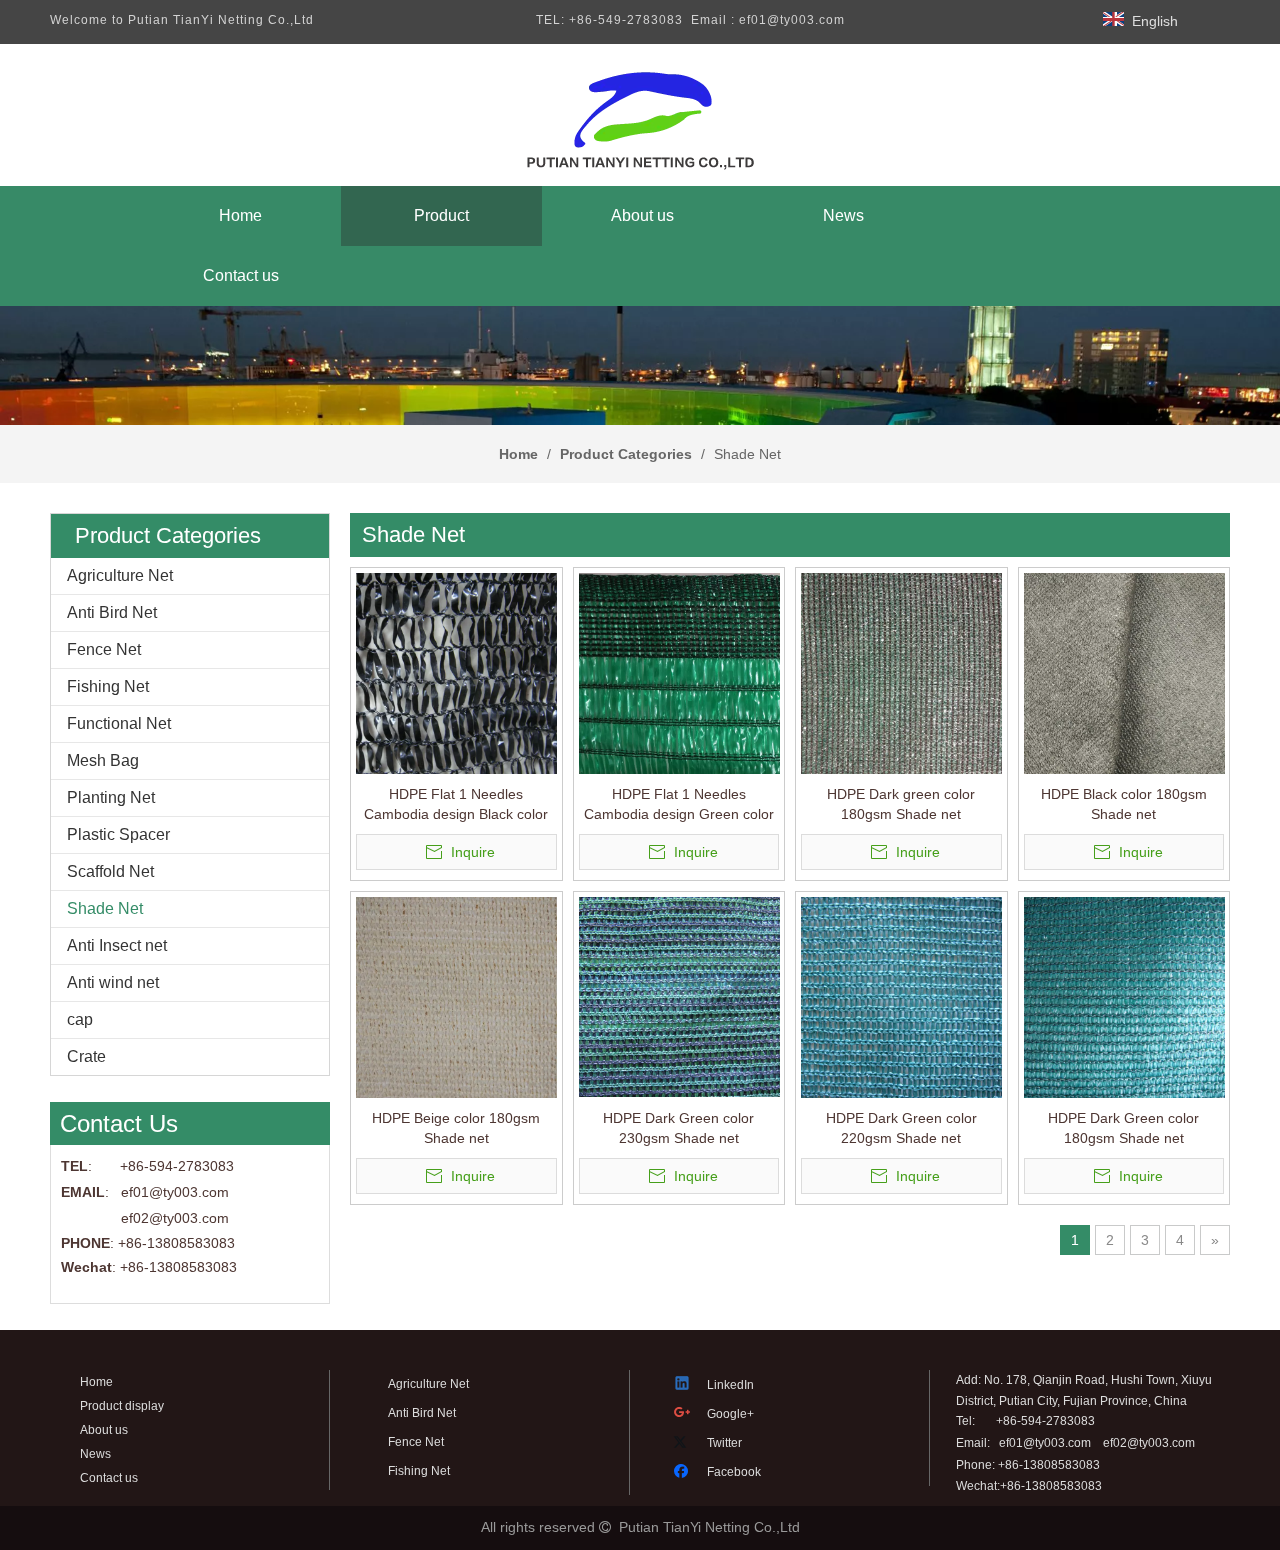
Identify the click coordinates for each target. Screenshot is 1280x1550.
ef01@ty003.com (1045, 1443)
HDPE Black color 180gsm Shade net (1124, 804)
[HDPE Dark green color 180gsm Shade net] (901, 672)
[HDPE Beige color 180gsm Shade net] (456, 996)
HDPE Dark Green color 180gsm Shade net (1123, 1128)
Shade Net (105, 908)
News (95, 1454)
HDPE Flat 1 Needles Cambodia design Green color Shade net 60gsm (679, 805)
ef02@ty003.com (175, 1218)
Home (96, 1382)
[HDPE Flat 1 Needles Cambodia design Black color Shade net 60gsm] (456, 672)
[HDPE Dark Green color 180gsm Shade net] (1124, 996)
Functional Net (119, 723)
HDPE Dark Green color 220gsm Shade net (901, 1128)
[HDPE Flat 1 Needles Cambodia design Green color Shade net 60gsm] (679, 672)
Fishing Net (108, 686)
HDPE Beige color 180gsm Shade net (456, 1128)
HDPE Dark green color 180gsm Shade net (901, 804)
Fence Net (104, 649)
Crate (86, 1056)
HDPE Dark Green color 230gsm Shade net (678, 1128)
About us (104, 1430)
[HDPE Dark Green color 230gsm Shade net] (679, 996)
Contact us (109, 1478)
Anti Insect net (117, 945)
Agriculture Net (120, 575)
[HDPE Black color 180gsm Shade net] (1124, 672)
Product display (122, 1406)
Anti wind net (113, 982)
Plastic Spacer (118, 834)
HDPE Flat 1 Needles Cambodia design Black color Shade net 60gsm (456, 805)
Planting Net (111, 797)
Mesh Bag (103, 760)
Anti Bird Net (112, 612)
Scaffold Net (110, 871)
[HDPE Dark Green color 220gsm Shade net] (901, 996)
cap (80, 1019)
